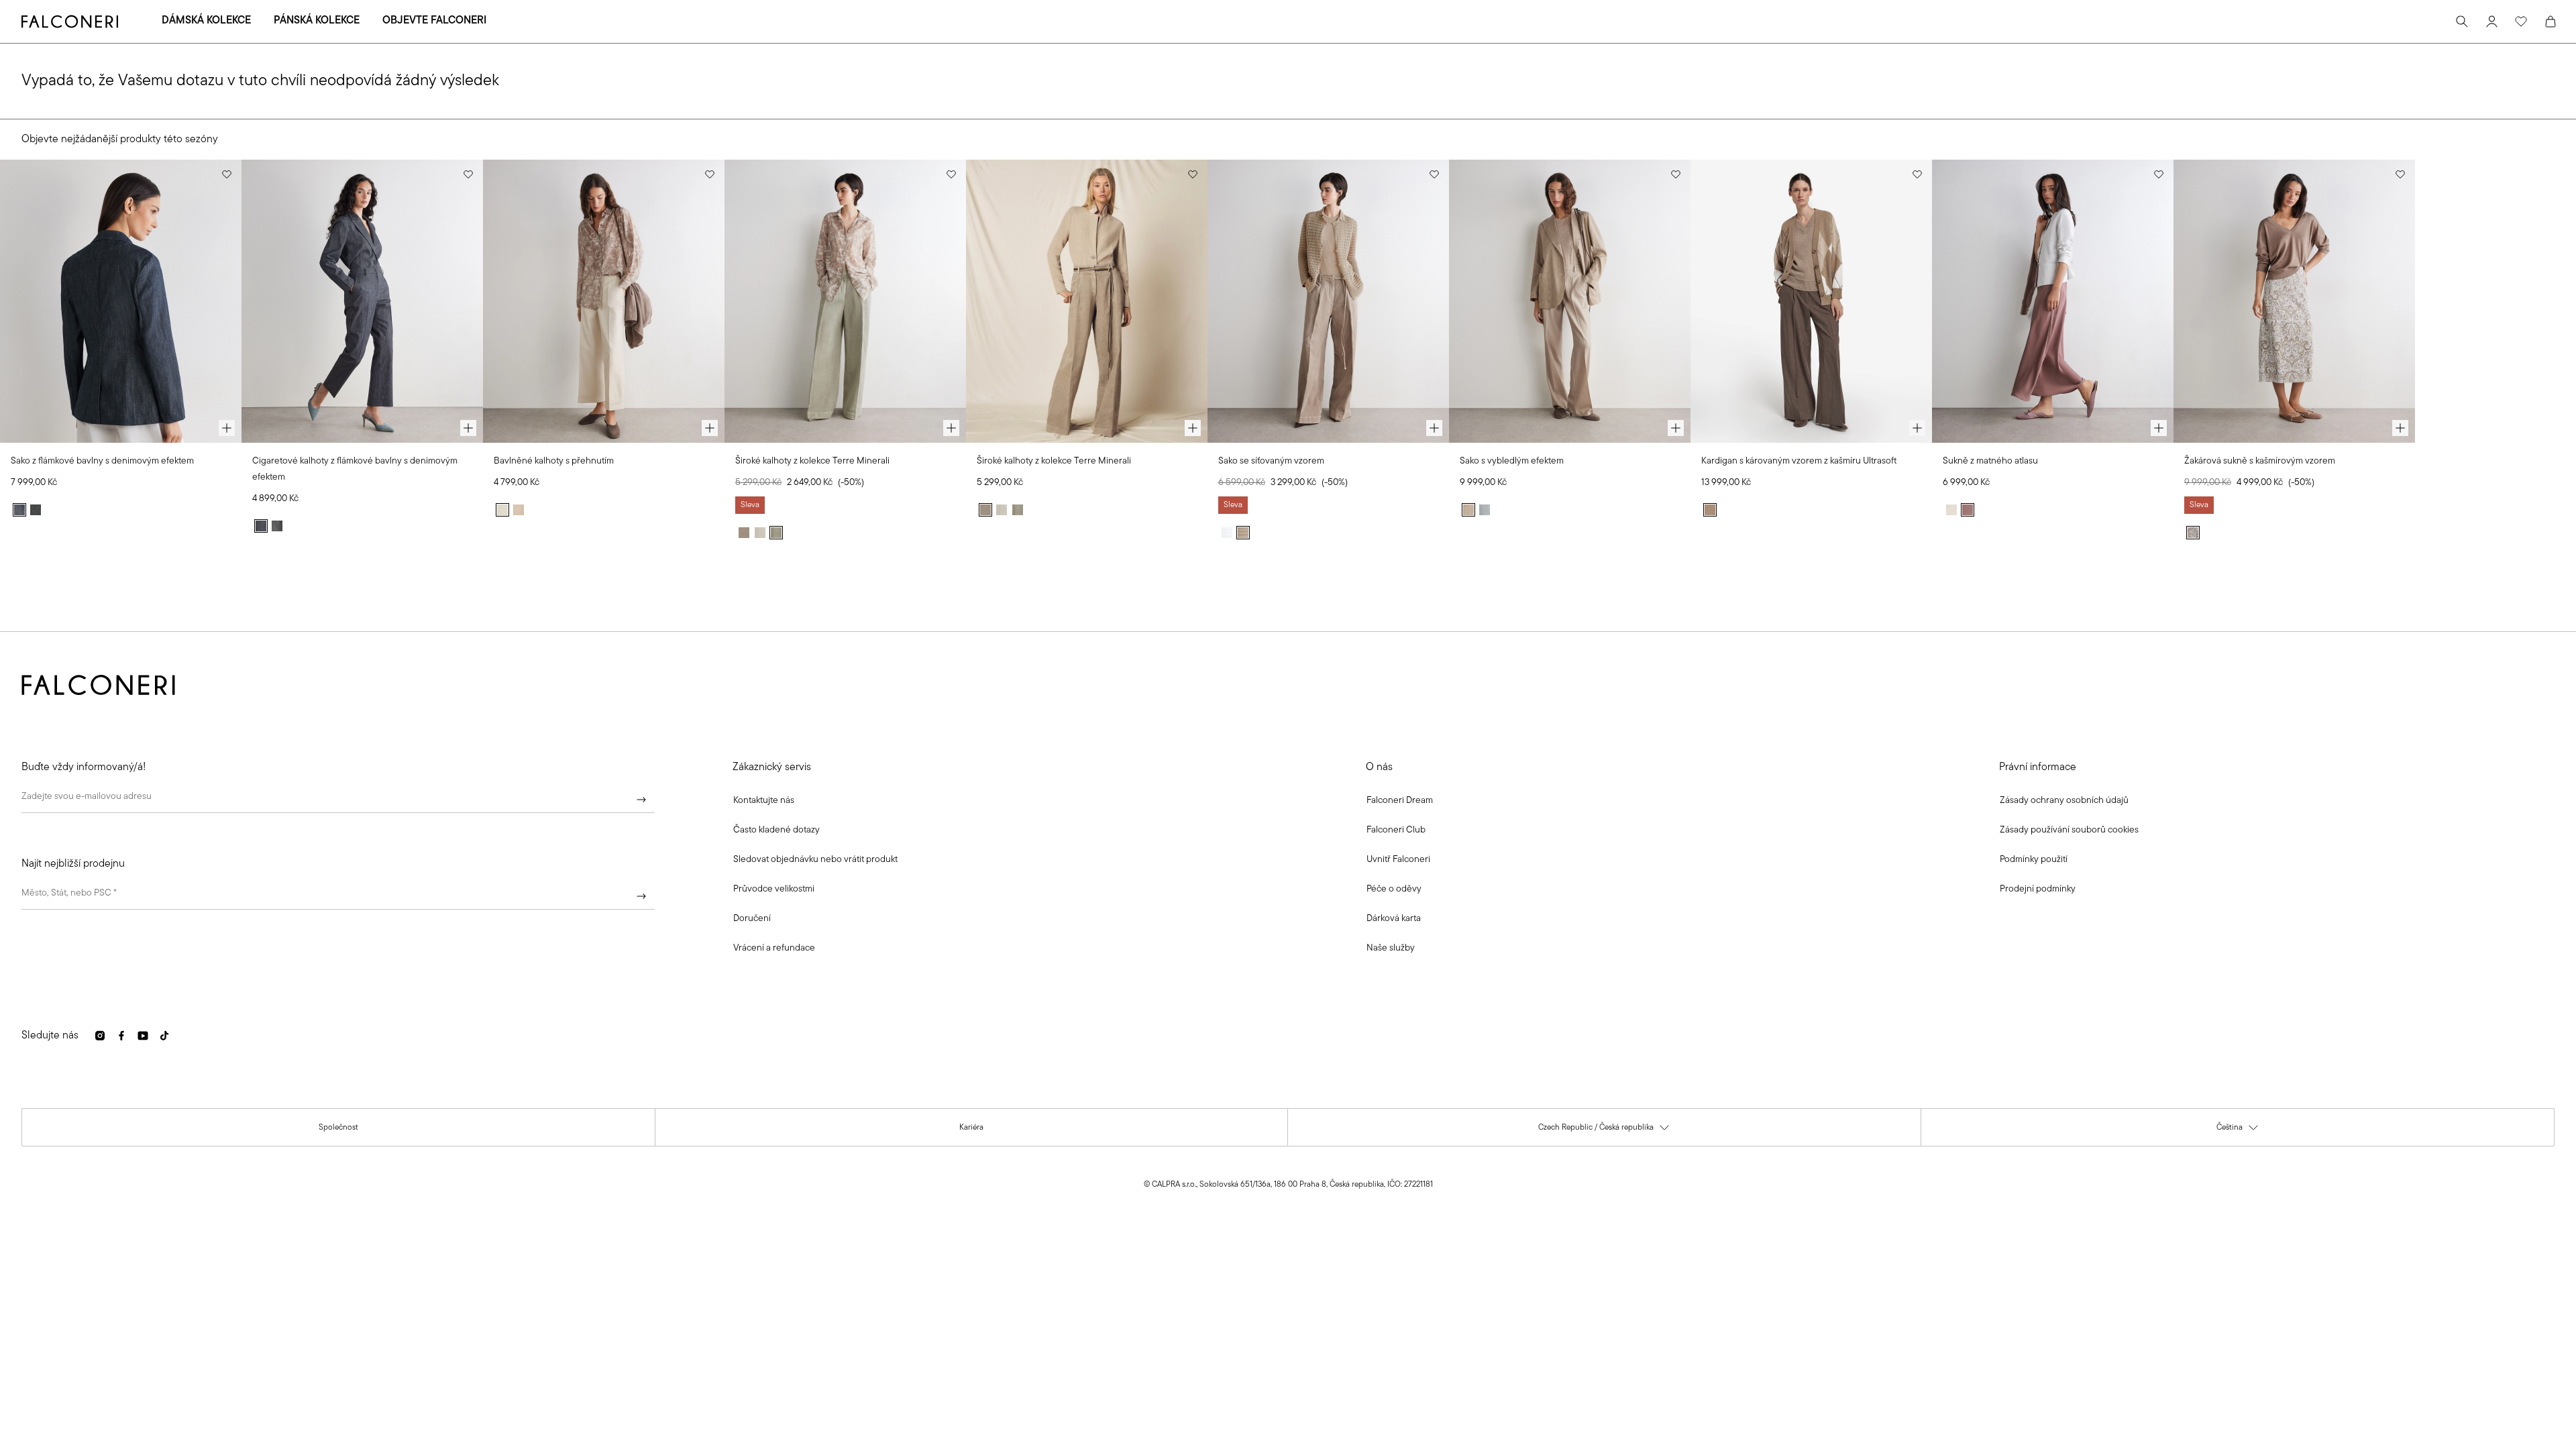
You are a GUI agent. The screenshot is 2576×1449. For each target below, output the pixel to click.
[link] (776, 830)
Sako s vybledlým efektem (1512, 461)
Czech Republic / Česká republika (1604, 1131)
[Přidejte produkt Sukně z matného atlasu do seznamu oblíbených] (2159, 174)
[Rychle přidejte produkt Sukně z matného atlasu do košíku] (2159, 428)
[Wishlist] (2521, 21)
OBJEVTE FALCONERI (434, 21)
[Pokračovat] (641, 800)
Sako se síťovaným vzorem (1271, 461)
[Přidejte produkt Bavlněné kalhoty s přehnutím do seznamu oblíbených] (710, 174)
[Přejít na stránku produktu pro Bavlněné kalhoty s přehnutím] (604, 301)
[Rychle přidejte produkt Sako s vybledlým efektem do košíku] (1676, 428)
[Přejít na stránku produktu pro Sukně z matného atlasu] (2053, 301)
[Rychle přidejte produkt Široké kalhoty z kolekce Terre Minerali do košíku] (951, 428)
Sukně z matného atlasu (1990, 461)
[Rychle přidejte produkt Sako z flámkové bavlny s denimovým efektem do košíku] (227, 428)
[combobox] (338, 896)
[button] (764, 801)
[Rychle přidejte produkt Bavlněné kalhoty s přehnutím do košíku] (710, 428)
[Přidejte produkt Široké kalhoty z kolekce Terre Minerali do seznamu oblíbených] (951, 174)
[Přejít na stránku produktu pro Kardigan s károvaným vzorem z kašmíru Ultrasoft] (1811, 301)
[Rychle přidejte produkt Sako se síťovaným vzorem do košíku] (1434, 428)
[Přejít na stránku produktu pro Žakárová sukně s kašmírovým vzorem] (2294, 301)
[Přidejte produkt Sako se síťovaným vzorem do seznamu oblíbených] (1434, 174)
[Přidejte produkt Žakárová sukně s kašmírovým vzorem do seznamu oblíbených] (2400, 174)
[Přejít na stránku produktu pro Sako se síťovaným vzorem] (1328, 301)
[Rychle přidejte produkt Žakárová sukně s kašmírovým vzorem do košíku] (2400, 428)
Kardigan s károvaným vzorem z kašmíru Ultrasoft (1799, 461)
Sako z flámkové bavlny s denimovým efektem (102, 461)
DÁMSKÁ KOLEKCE (206, 21)
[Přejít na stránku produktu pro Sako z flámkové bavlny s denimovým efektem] (121, 301)
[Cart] (2551, 21)
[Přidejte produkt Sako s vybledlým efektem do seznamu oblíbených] (1676, 174)
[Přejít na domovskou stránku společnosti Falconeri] (70, 21)
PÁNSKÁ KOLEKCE (317, 21)
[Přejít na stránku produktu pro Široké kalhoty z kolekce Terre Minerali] (845, 301)
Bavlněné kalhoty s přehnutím (554, 461)
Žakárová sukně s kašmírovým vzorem (2260, 461)
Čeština (2238, 1131)
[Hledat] (2462, 21)
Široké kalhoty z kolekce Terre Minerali (812, 461)
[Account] (2491, 21)
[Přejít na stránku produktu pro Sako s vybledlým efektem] (1570, 301)
